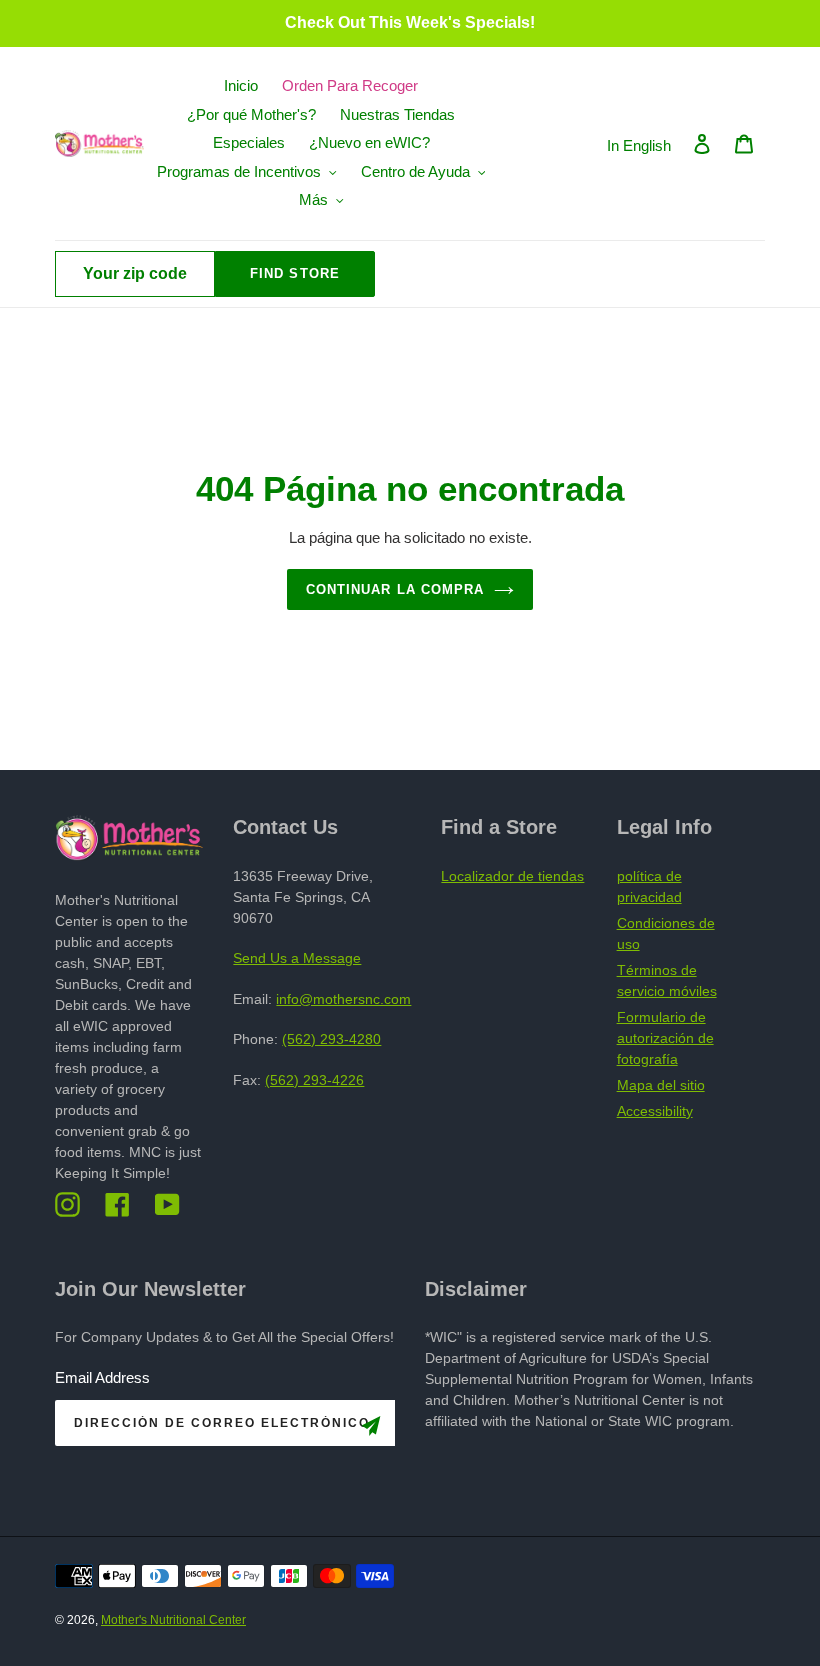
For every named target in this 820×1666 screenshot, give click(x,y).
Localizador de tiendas (512, 876)
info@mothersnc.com (343, 999)
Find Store (294, 273)
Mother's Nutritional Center (173, 1620)
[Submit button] (371, 1429)
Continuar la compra (395, 589)
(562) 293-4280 (331, 1039)
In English (639, 145)
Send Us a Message (297, 958)
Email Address (102, 1377)
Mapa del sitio (661, 1085)
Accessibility (655, 1111)
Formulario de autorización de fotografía (665, 1038)
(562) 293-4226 (314, 1080)
